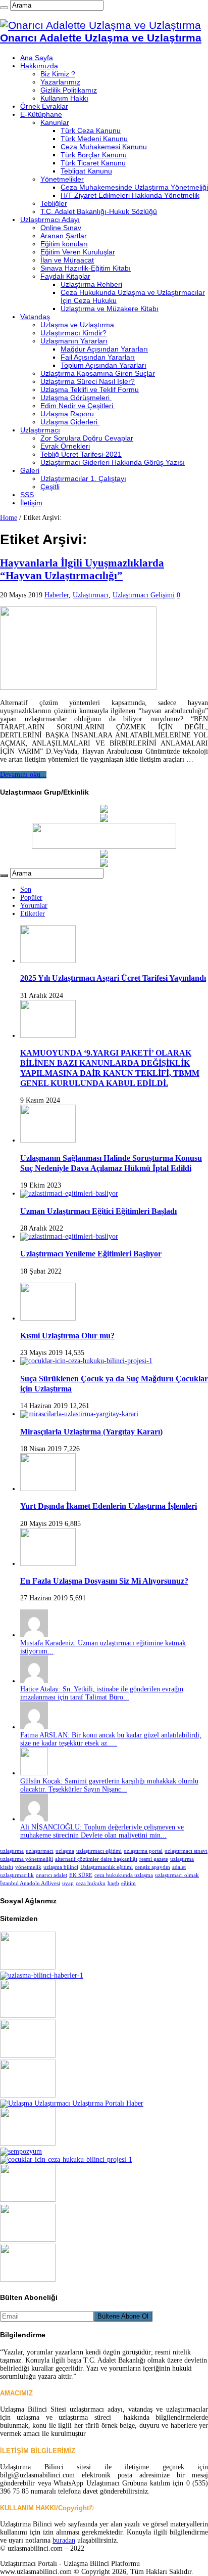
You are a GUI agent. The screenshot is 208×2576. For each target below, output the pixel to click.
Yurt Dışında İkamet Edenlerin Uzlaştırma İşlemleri (109, 1506)
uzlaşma (65, 1851)
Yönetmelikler (62, 179)
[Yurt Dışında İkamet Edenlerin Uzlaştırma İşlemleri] (48, 1489)
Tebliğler (54, 203)
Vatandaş (35, 317)
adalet (179, 1867)
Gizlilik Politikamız (69, 90)
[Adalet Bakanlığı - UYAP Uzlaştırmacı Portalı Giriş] (104, 811)
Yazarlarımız (60, 82)
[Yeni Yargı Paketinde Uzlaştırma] (28, 2015)
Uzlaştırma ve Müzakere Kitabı (110, 309)
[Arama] (4, 8)
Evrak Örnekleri (65, 446)
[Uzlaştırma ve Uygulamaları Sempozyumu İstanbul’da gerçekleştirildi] (21, 2151)
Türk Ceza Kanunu (91, 130)
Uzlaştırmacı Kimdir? (73, 333)
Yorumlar (34, 906)
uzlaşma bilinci (61, 1867)
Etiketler (33, 914)
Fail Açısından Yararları (98, 357)
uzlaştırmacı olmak (177, 1875)
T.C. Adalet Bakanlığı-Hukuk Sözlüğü (99, 211)
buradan (64, 2540)
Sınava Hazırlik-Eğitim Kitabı (86, 268)
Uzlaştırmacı (40, 430)
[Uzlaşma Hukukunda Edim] (72, 2103)
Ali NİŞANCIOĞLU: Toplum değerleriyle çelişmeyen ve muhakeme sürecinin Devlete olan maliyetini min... (102, 1831)
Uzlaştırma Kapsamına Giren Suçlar (98, 373)
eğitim (128, 1883)
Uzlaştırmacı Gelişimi (144, 595)
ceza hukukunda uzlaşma (124, 1875)
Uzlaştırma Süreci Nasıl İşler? (88, 381)
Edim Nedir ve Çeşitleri (78, 406)
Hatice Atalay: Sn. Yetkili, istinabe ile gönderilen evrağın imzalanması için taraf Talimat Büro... (102, 1693)
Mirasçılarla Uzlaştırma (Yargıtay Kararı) (91, 1432)
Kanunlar (55, 122)
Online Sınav (61, 228)
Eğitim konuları (64, 244)
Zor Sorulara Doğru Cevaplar (87, 438)
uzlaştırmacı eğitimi (99, 1851)
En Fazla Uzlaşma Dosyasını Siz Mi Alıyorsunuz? (104, 1581)
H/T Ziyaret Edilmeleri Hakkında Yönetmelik (130, 195)
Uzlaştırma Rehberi (91, 284)
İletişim (31, 503)
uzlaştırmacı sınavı (186, 1851)
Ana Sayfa (37, 58)
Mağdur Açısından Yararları (104, 349)
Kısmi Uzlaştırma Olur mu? (67, 1336)
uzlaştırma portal (143, 1851)
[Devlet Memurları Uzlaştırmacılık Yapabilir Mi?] (42, 1975)
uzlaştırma (12, 1851)
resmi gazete (154, 1859)
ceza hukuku (91, 1883)
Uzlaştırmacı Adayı (50, 220)
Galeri (30, 470)
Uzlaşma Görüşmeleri (76, 398)
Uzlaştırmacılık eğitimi (107, 1867)
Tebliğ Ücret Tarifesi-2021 (81, 454)
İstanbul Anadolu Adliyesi (30, 1883)
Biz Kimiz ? (58, 74)
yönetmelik (28, 1867)
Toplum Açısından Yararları (103, 365)
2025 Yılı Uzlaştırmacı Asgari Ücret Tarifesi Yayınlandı (113, 978)
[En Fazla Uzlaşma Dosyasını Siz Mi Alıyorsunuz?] (48, 1564)
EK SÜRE (81, 1875)
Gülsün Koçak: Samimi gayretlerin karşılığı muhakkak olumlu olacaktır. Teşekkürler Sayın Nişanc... (109, 1785)
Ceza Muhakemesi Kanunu (104, 147)
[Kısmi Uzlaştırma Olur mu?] (48, 1318)
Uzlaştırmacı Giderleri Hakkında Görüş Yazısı (113, 462)
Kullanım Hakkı (64, 98)
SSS (27, 495)
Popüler (31, 898)
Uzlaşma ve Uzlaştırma (77, 325)
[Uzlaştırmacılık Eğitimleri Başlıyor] (28, 2143)
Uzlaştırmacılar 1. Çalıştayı (83, 478)
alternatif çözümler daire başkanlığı (96, 1859)
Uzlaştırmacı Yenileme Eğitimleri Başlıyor (91, 1254)
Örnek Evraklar (44, 106)
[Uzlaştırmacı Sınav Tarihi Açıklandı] (28, 2199)
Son (26, 889)
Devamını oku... (23, 775)
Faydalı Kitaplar (65, 276)
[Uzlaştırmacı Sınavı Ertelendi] (28, 2055)
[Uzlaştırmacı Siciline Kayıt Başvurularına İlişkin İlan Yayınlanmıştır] (28, 2279)
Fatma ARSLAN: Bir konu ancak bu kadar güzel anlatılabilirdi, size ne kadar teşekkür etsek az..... (111, 1739)
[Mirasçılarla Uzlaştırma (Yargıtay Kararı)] (79, 1414)
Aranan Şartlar (64, 236)
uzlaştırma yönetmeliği (27, 1859)
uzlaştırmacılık (17, 1875)
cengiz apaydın (152, 1867)
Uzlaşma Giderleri (70, 422)
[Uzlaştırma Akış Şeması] (66, 2159)
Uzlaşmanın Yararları (74, 341)
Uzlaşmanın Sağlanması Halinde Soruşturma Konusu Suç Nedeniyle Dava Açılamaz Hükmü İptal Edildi (111, 1163)
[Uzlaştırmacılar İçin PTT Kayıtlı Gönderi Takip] (104, 820)
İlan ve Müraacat (67, 260)
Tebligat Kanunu (86, 171)
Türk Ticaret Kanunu (93, 163)
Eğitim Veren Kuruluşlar (78, 252)
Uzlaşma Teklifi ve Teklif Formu (90, 389)
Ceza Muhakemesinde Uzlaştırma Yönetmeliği (134, 187)
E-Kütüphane (41, 114)
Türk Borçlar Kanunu (94, 155)
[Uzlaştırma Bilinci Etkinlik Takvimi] (104, 865)
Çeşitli (50, 487)
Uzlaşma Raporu (68, 414)
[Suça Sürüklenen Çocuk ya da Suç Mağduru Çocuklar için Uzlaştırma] (86, 1361)
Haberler (57, 595)
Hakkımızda (39, 66)
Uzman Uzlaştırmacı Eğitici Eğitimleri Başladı (98, 1211)
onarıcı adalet (51, 1875)
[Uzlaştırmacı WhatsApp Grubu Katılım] (104, 856)
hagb (113, 1883)
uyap (68, 1883)
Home (9, 518)
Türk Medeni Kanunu (94, 139)
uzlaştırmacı (40, 1851)
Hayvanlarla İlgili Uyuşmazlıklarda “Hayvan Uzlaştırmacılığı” (82, 569)
